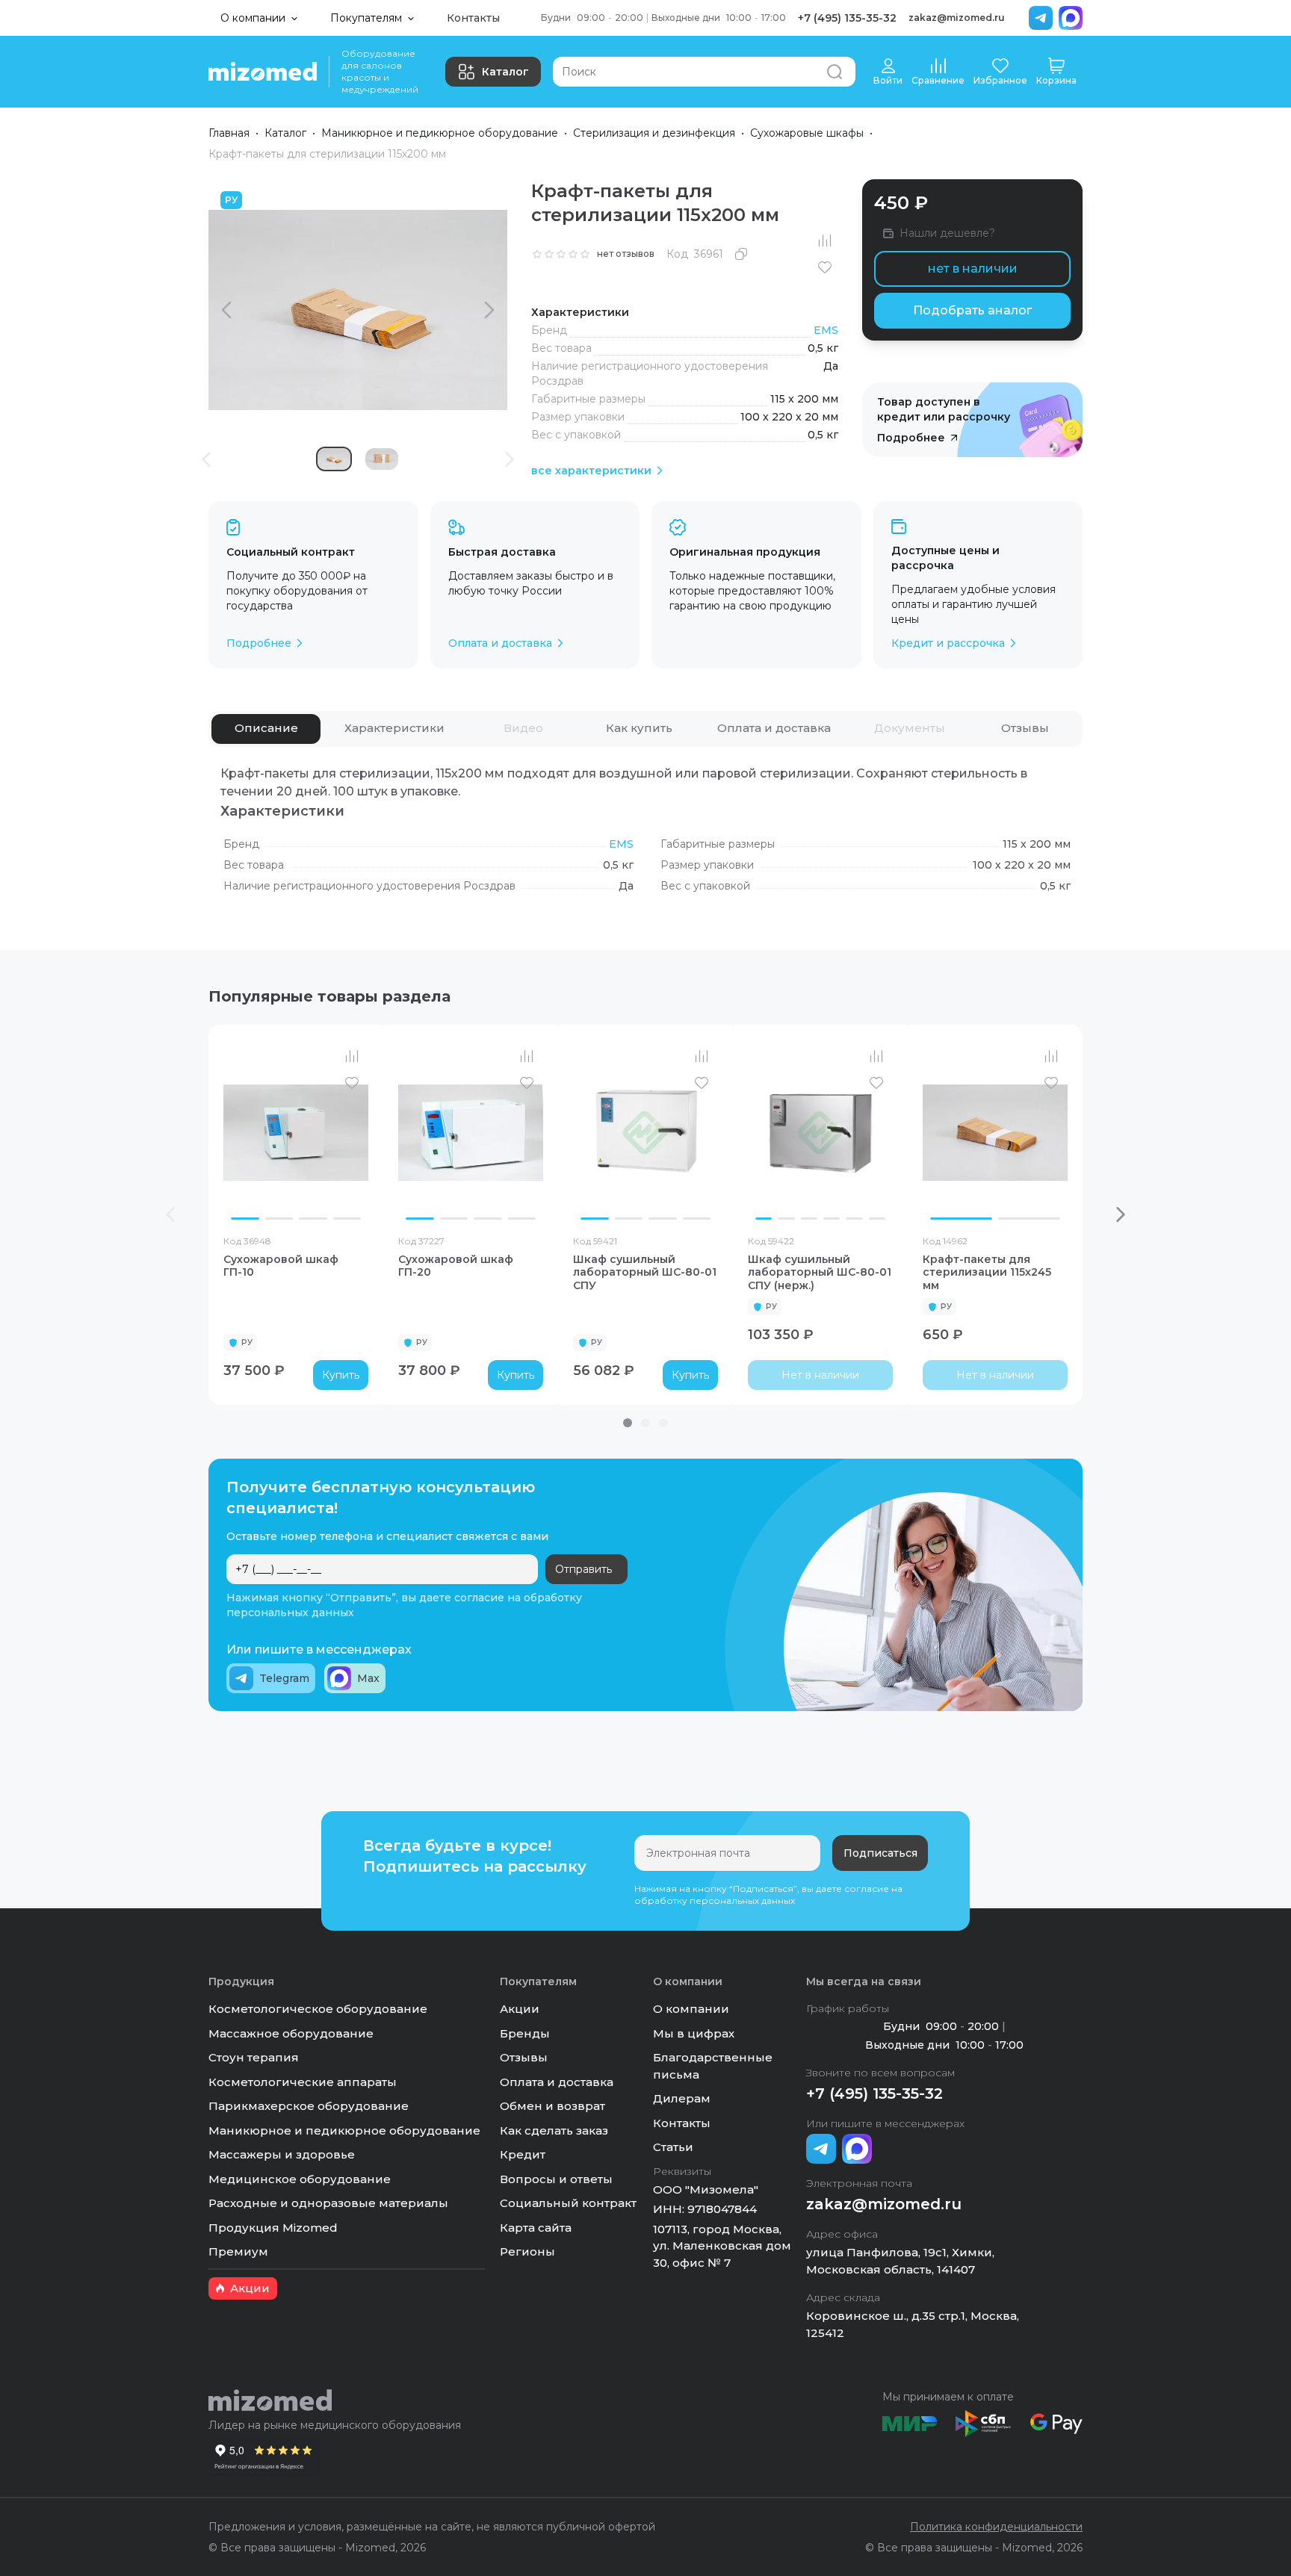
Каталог (505, 72)
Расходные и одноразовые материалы (328, 2203)
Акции (520, 2009)
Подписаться (880, 1853)
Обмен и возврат (552, 2106)
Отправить (583, 1569)
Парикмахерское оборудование (309, 2106)
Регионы (527, 2251)
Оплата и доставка (557, 2082)
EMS (826, 330)
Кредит (523, 2154)
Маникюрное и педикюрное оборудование (440, 133)
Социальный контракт (568, 2203)
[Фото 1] (245, 1219)
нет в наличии (973, 269)
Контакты (473, 18)
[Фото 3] (313, 1219)
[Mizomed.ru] (263, 72)
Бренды (525, 2033)
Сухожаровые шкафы (807, 133)
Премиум (238, 2251)
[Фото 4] (347, 1219)
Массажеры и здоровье (282, 2154)
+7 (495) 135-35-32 (847, 18)
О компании (691, 2009)
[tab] (266, 729)
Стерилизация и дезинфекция (654, 133)
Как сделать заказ (554, 2130)
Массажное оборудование (291, 2033)
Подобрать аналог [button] (972, 310)
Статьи (673, 2147)
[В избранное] (825, 267)
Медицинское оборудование (300, 2179)
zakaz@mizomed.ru (957, 18)
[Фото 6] (877, 1219)
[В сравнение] (825, 240)
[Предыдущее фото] (238, 1133)
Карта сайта (536, 2228)
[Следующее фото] (353, 1133)
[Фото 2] (279, 1219)
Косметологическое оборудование (318, 2009)
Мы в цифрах (694, 2033)
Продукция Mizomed (273, 2228)
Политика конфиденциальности (996, 2527)
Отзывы (524, 2057)
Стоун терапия (254, 2057)
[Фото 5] (854, 1219)
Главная (229, 133)
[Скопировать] (741, 254)
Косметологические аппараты (303, 2082)
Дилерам (682, 2098)
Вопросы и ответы (556, 2179)
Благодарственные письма (713, 2066)
